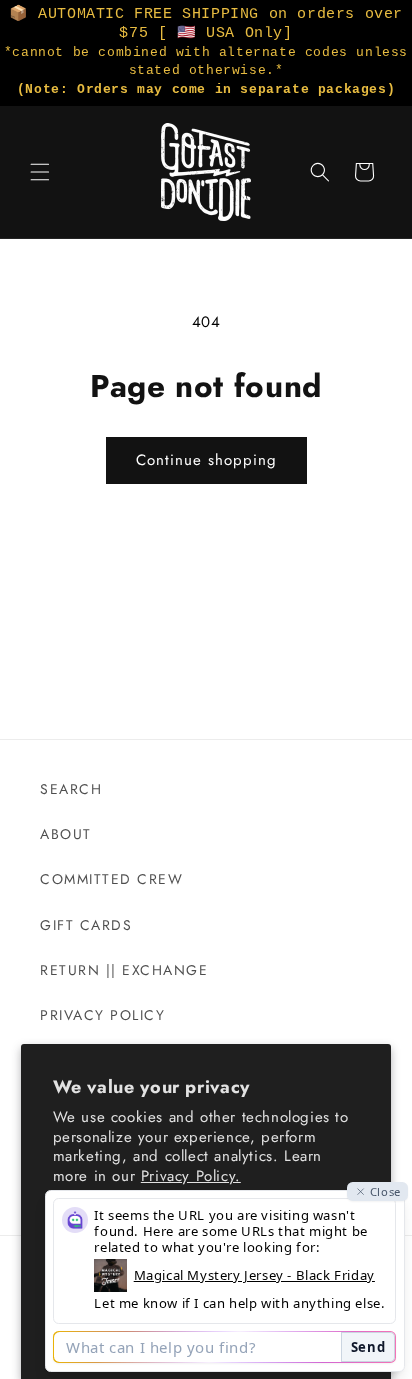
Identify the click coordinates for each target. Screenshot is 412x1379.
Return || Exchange (124, 970)
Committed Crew (111, 879)
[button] (40, 172)
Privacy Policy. (191, 1176)
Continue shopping (206, 460)
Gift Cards (86, 925)
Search (71, 789)
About (66, 834)
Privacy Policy (102, 1015)
